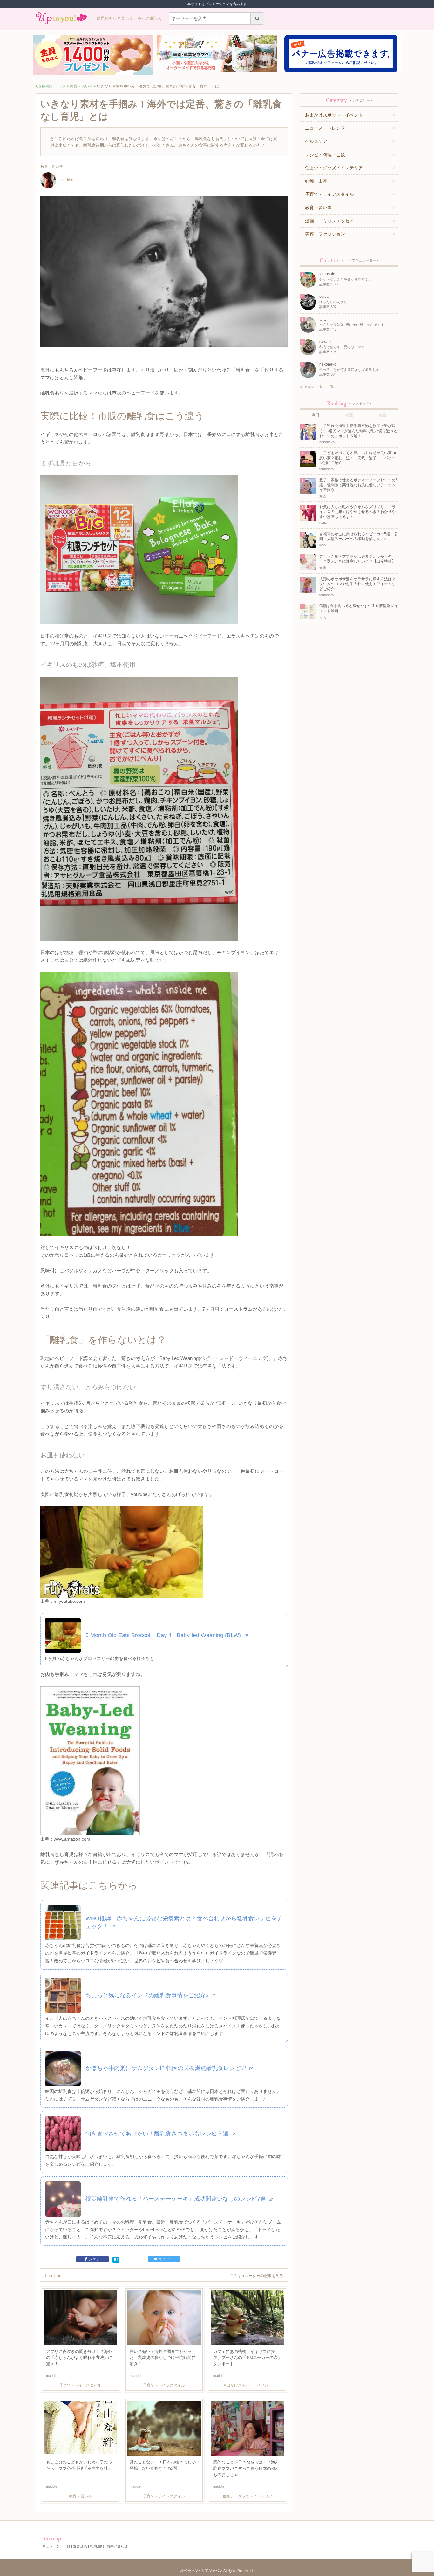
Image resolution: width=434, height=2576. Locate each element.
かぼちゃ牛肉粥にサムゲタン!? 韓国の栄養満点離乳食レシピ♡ (167, 2068)
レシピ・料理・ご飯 (325, 155)
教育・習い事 (81, 86)
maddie (67, 180)
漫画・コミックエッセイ (329, 221)
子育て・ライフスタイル (329, 194)
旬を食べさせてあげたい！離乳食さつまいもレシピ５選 (158, 2134)
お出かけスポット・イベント (334, 115)
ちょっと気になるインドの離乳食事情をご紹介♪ (148, 1995)
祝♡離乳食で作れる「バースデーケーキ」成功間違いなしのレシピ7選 (176, 2199)
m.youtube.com (69, 1601)
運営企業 (80, 2546)
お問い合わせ (117, 2546)
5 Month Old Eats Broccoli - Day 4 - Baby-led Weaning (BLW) (164, 1635)
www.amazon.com (72, 1839)
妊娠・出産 (316, 181)
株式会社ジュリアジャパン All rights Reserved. (217, 2571)
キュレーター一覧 (318, 386)
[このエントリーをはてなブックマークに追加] (116, 2259)
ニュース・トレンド (325, 128)
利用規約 (97, 2546)
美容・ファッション (325, 234)
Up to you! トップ (51, 86)
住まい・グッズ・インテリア (334, 168)
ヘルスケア (316, 141)
